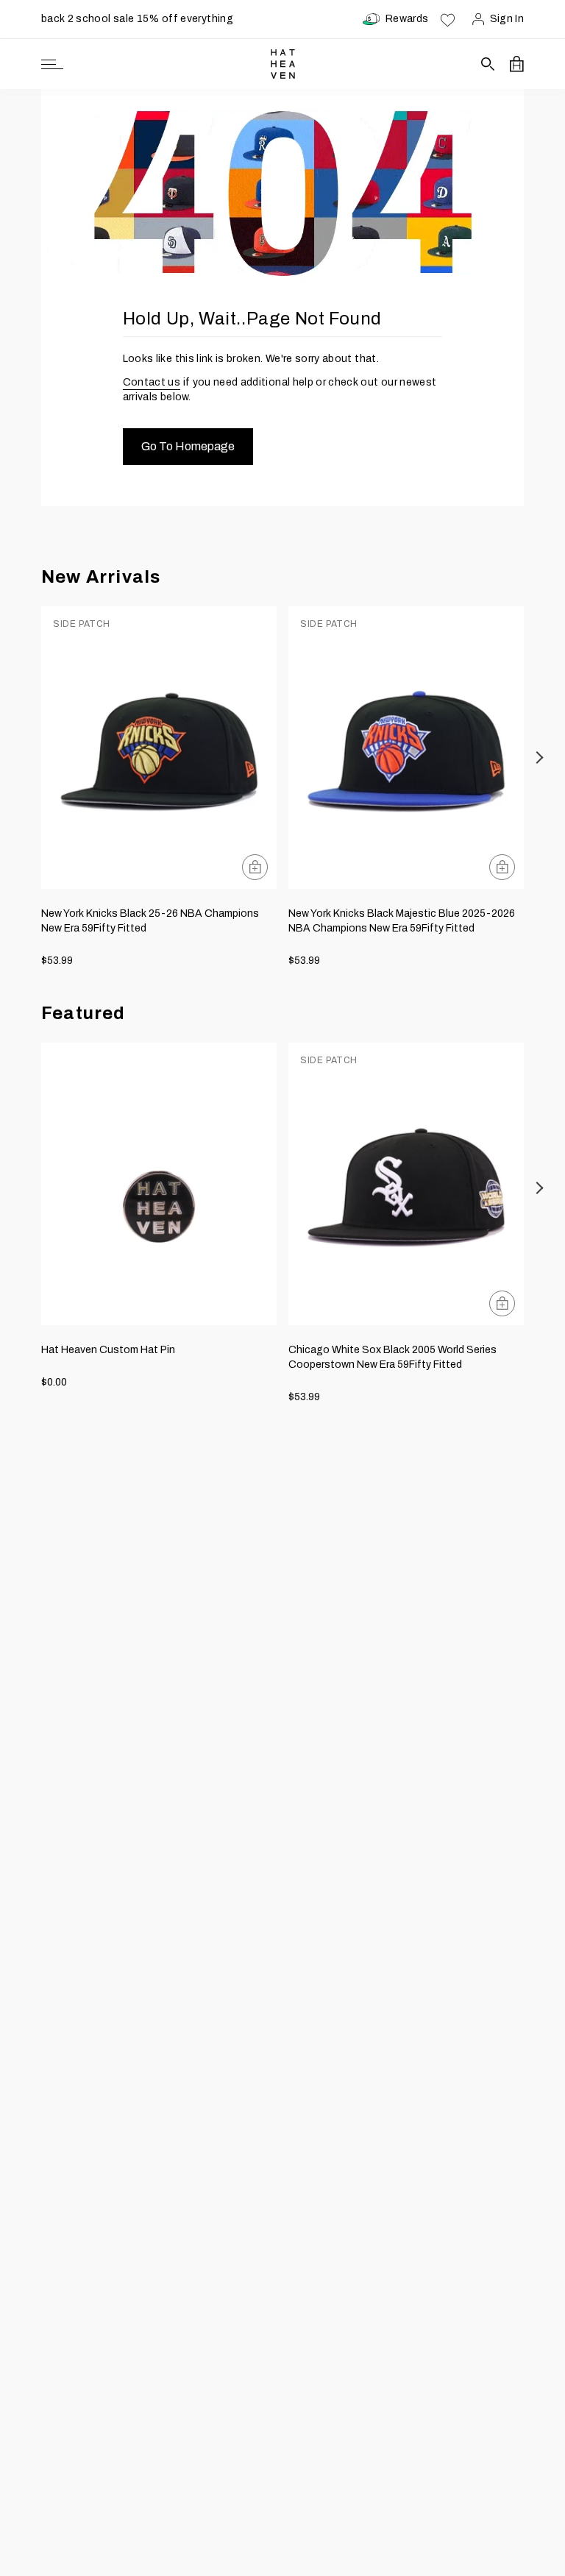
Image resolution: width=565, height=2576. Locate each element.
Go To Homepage (188, 446)
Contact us (152, 382)
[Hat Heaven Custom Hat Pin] (159, 1184)
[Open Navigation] (52, 64)
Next (540, 757)
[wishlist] (448, 19)
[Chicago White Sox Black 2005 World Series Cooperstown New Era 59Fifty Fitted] (406, 1184)
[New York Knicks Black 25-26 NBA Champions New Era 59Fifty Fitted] (159, 748)
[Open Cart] (517, 64)
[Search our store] (488, 64)
